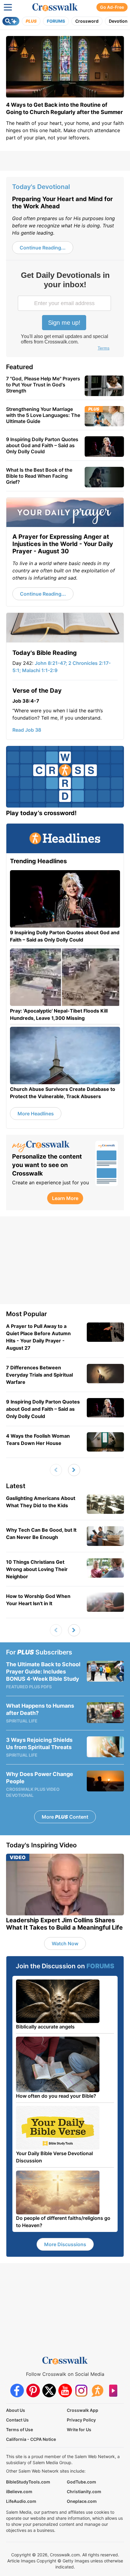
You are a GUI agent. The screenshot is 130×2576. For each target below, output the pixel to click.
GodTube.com (81, 2482)
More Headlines (36, 1114)
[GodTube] (113, 2391)
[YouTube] (65, 2391)
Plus (31, 21)
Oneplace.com (82, 2501)
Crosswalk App (83, 2410)
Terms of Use (19, 2430)
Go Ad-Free (112, 7)
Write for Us (79, 2430)
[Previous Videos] (56, 1470)
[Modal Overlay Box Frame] (65, 312)
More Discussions (65, 2244)
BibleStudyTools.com (28, 2482)
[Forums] (97, 2391)
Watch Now (65, 1943)
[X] (49, 2391)
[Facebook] (17, 2391)
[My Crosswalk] (51, 1147)
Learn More (65, 1198)
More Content (65, 1817)
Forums (56, 21)
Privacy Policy (81, 2420)
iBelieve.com (19, 2491)
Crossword (87, 21)
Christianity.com (84, 2491)
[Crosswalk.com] (55, 7)
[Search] (11, 21)
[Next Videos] (74, 1470)
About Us (16, 2410)
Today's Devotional (41, 187)
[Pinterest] (33, 2391)
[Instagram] (81, 2391)
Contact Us (17, 2420)
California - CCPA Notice (31, 2439)
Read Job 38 (27, 730)
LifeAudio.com (21, 2501)
